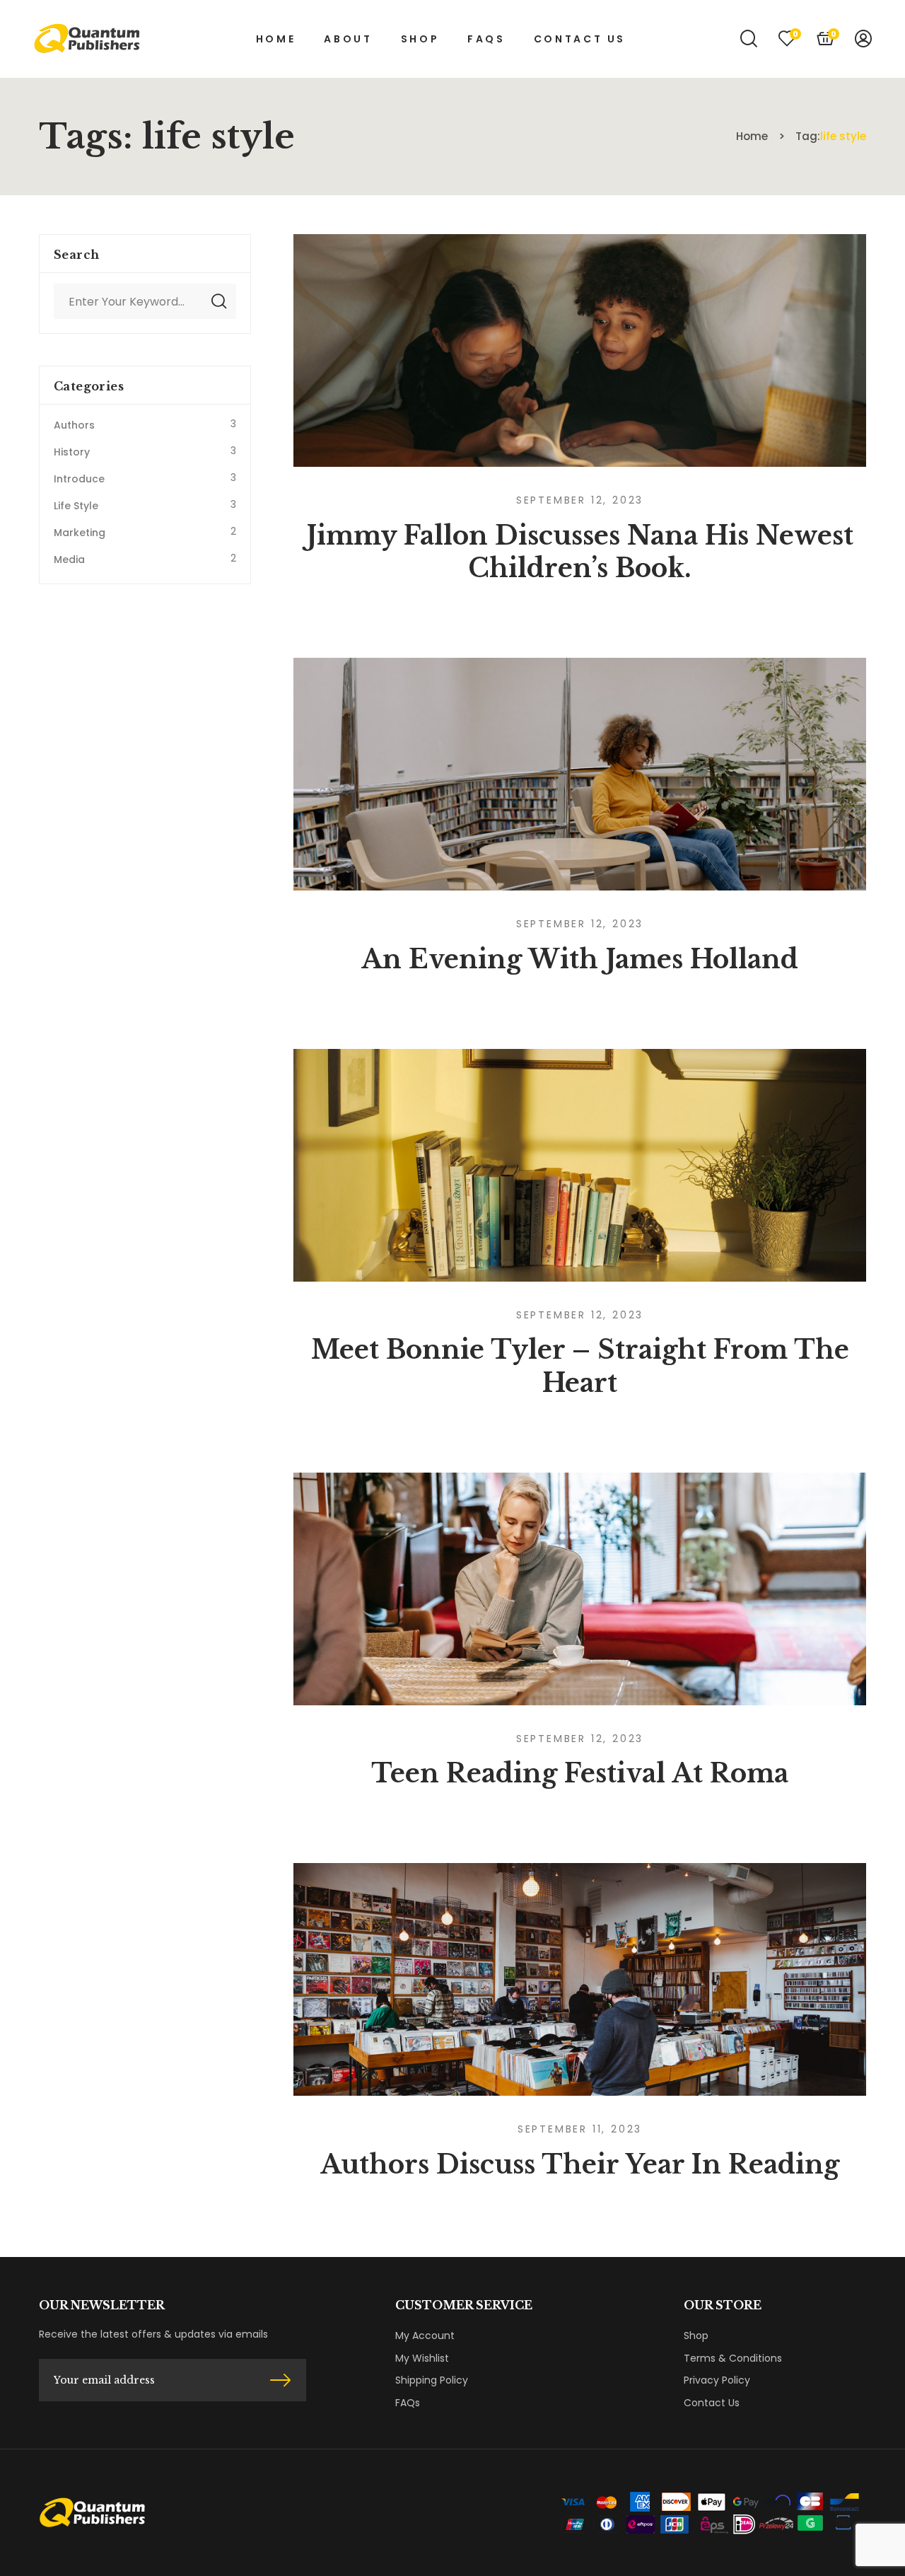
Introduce (79, 479)
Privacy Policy (717, 2380)
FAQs (408, 2403)
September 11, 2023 (580, 2129)
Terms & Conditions (733, 2358)
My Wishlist (422, 2358)
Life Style (76, 506)
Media (69, 559)
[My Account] (863, 39)
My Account (425, 2336)
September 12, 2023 (580, 500)
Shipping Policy (432, 2380)
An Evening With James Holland (580, 959)
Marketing (80, 533)
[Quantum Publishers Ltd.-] (87, 39)
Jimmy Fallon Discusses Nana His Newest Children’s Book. (580, 552)
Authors (74, 425)
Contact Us (712, 2403)
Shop (696, 2336)
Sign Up (280, 2380)
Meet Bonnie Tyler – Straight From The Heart (580, 1367)
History (72, 452)
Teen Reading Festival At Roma (580, 1774)
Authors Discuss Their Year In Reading (580, 2165)
